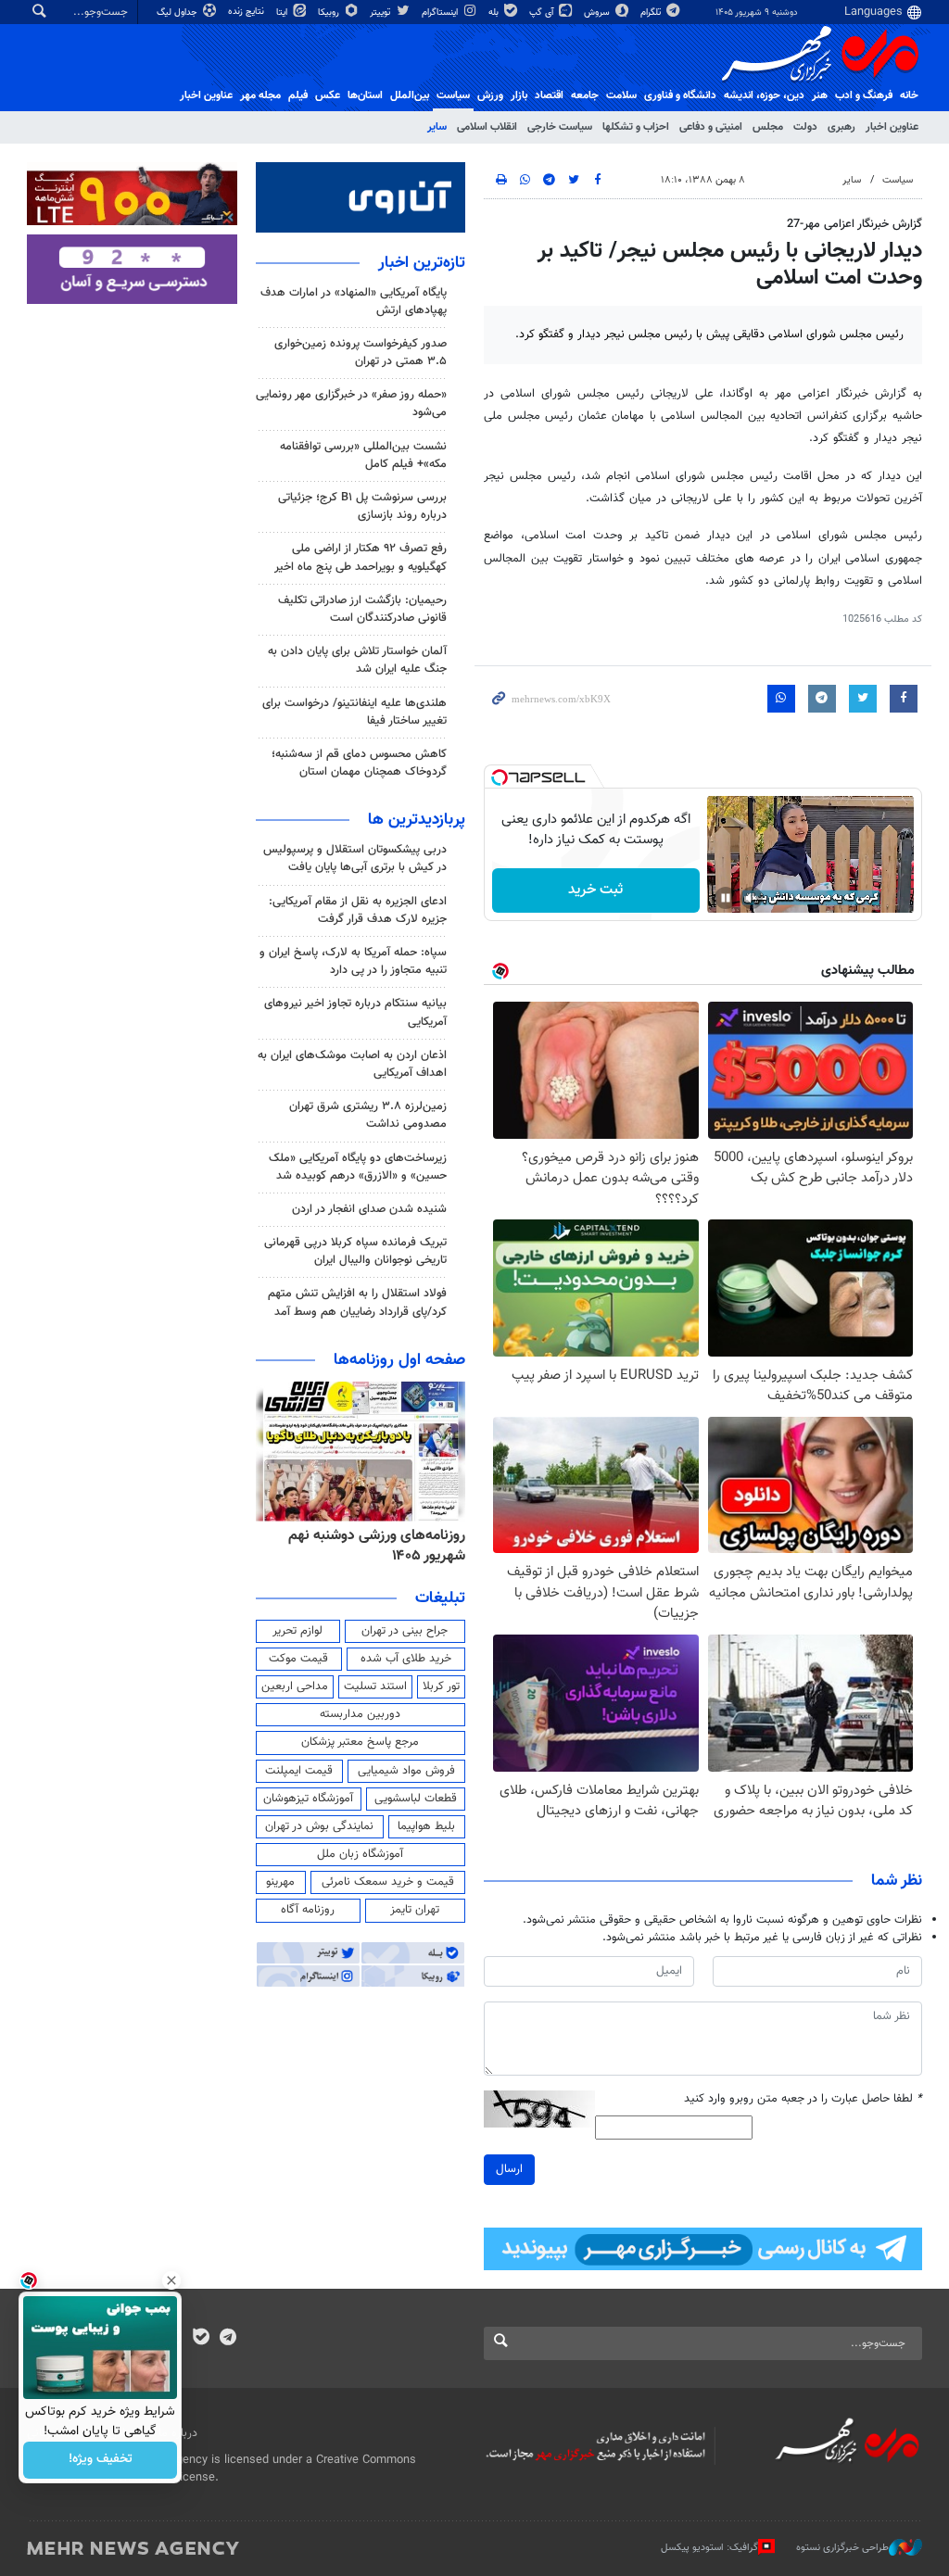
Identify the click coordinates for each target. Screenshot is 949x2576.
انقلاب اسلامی (487, 127)
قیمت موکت (298, 1659)
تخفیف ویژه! (101, 2460)
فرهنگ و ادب (864, 95)
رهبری (841, 127)
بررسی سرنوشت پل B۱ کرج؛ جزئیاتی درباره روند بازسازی (362, 506)
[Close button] (171, 2280)
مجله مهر (260, 95)
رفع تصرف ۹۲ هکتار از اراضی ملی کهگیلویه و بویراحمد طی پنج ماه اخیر (361, 557)
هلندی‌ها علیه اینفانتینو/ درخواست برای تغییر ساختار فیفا (354, 712)
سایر (437, 127)
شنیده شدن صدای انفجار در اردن (369, 1209)
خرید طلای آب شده (406, 1659)
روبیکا (330, 13)
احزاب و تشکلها (636, 127)
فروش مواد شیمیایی (406, 1771)
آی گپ (543, 13)
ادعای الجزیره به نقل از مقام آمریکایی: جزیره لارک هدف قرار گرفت (358, 910)
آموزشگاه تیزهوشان (308, 1799)
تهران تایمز (415, 1910)
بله (495, 13)
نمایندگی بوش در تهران (319, 1826)
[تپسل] (500, 777)
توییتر (381, 13)
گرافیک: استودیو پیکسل (709, 2548)
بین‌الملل (410, 95)
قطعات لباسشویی (416, 1799)
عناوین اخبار (892, 127)
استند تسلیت (375, 1686)
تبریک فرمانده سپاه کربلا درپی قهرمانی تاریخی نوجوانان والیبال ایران (355, 1251)
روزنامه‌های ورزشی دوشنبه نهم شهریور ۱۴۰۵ (377, 1546)
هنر (820, 95)
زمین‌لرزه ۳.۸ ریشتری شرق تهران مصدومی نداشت (368, 1115)
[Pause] (726, 898)
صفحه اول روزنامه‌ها (399, 1360)
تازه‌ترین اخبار (422, 263)
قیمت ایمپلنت (299, 1771)
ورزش (490, 95)
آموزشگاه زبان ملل (360, 1854)
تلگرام (652, 13)
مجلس (768, 127)
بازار (519, 95)
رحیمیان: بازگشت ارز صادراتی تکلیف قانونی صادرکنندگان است (362, 609)
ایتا (283, 13)
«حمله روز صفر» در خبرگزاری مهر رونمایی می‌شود (351, 404)
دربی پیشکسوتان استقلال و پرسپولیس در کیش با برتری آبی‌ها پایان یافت (355, 859)
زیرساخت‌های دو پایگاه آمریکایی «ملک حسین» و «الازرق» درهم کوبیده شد (358, 1167)
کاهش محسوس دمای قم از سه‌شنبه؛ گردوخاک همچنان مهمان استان (359, 763)
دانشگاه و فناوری (680, 95)
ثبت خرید (595, 890)
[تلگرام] (228, 2339)
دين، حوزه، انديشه (764, 95)
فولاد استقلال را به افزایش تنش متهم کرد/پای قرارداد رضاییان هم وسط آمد (357, 1302)
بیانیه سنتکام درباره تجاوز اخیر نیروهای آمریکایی (355, 1012)
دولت (805, 127)
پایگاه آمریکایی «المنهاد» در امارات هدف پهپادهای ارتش (354, 302)
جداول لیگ (178, 13)
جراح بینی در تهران (405, 1631)
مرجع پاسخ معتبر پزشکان (360, 1742)
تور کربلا (441, 1686)
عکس (328, 95)
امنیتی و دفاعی (711, 127)
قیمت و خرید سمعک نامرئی (388, 1882)
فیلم (298, 95)
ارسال (509, 2169)
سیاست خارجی (560, 127)
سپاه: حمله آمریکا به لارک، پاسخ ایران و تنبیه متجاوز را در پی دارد (353, 961)
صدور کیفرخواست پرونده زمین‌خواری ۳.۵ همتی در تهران (361, 353)
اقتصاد (549, 95)
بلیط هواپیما (426, 1826)
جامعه (585, 95)
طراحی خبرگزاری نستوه (842, 2548)
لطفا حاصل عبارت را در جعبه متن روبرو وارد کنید (803, 2099)
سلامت (621, 95)
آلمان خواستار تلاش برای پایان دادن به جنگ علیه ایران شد (357, 660)
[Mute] (752, 898)
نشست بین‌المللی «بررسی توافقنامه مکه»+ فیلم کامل (363, 455)
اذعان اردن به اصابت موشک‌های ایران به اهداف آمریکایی (352, 1064)
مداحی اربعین (295, 1686)
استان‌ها (365, 95)
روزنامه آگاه (308, 1910)
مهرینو (280, 1882)
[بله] (201, 2339)
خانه (909, 95)
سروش (598, 13)
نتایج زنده (247, 12)
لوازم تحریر (297, 1631)
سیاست (453, 95)
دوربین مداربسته (360, 1714)
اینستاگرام (441, 13)
